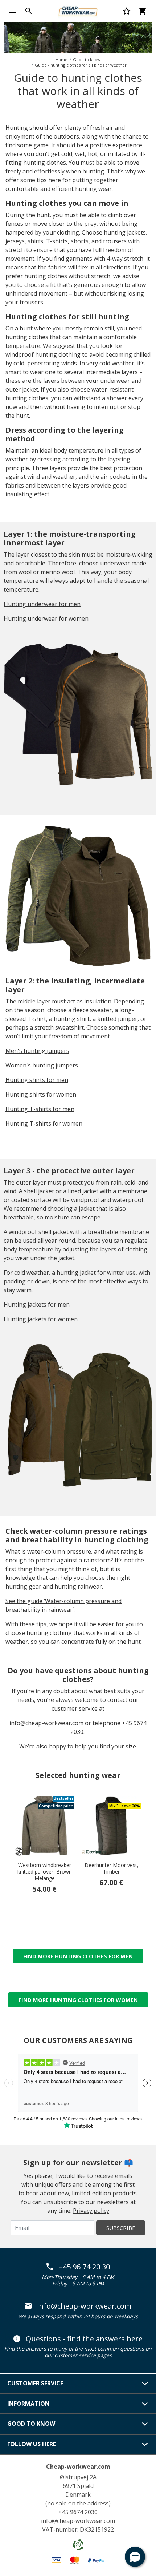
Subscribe (121, 2228)
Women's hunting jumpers (42, 1065)
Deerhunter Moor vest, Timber (112, 1868)
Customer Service (35, 2383)
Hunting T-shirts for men (40, 1109)
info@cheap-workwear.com (46, 1723)
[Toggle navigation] (13, 11)
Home (61, 59)
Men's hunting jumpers (37, 1051)
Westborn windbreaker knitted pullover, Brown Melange (45, 1872)
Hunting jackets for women (41, 1319)
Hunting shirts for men (37, 1080)
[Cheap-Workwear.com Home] (78, 10)
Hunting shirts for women (41, 1094)
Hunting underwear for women (46, 618)
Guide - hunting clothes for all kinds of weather (81, 65)
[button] (135, 2557)
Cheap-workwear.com (78, 2467)
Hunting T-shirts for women (44, 1123)
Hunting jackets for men (37, 1305)
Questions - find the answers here (84, 2339)
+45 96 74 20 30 (84, 2267)
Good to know (87, 59)
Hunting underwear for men (42, 604)
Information (28, 2404)
